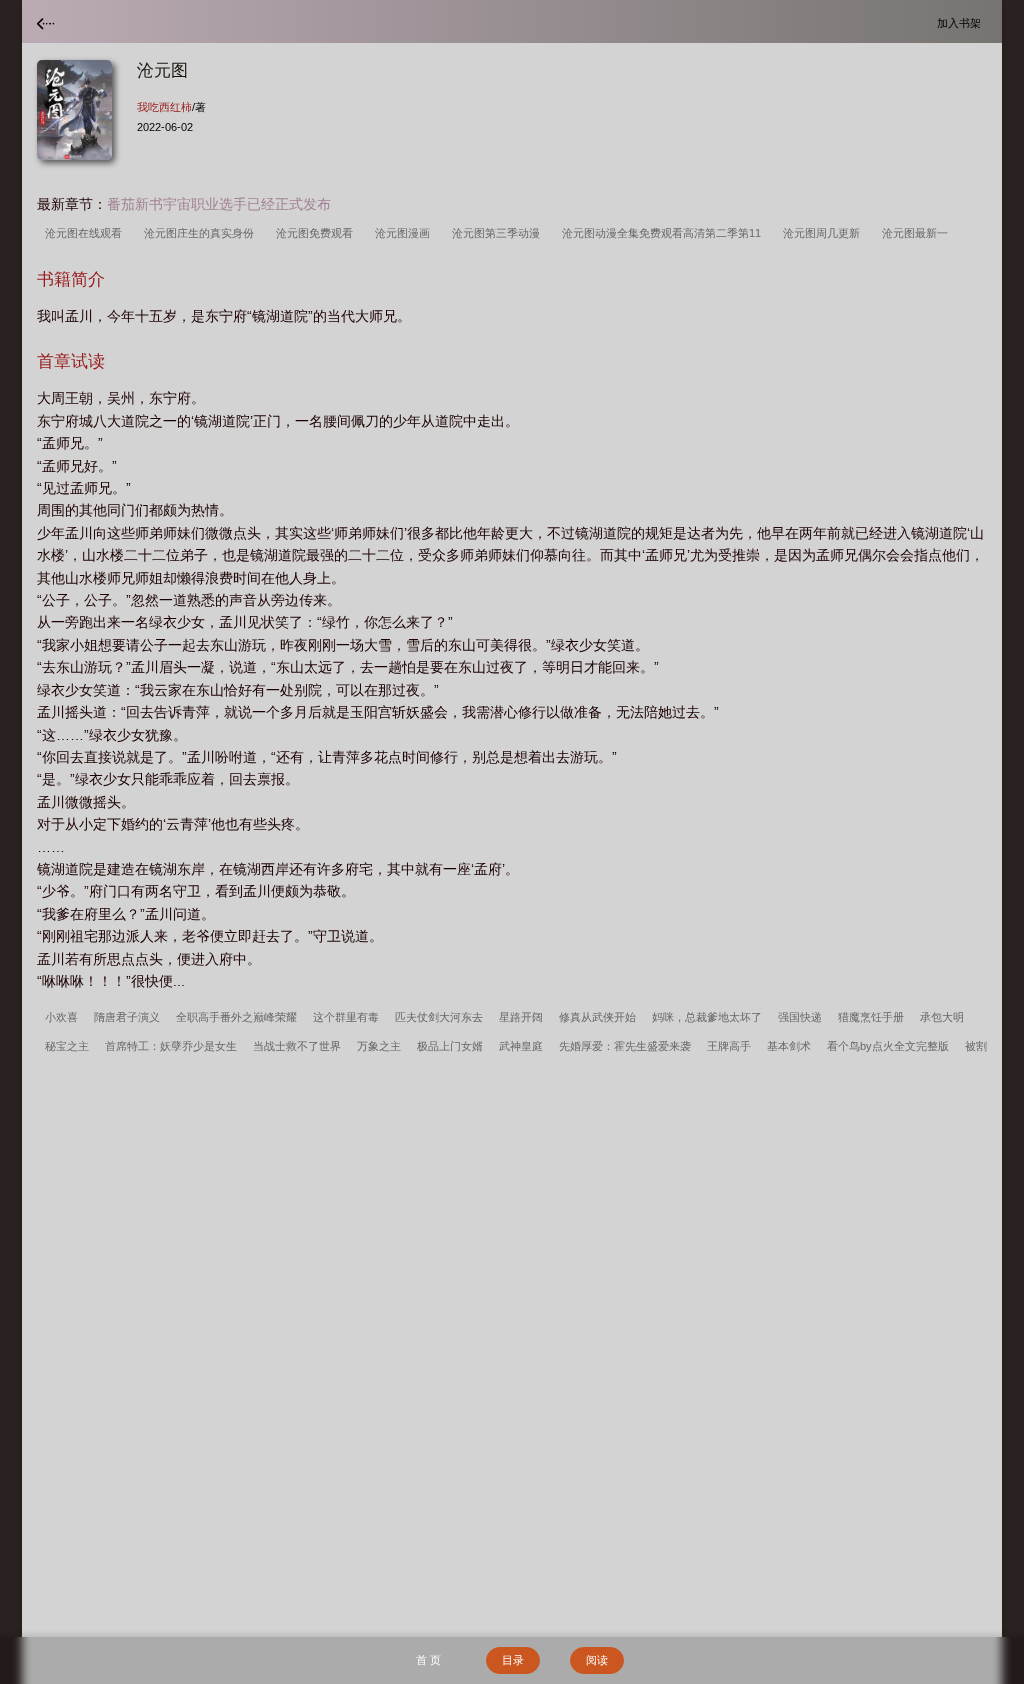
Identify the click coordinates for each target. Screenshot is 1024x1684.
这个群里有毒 (346, 1017)
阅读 (597, 1660)
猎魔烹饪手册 (871, 1017)
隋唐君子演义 (127, 1017)
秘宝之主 (67, 1046)
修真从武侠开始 (597, 1017)
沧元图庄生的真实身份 (202, 233)
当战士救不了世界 (297, 1046)
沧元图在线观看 (86, 233)
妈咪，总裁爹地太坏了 (707, 1017)
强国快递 (800, 1017)
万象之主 (379, 1046)
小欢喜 (61, 1017)
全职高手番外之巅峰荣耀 (236, 1017)
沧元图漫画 (405, 233)
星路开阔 (521, 1017)
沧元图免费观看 (317, 233)
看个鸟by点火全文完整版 (888, 1046)
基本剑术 (789, 1046)
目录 (513, 1660)
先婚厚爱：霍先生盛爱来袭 (625, 1046)
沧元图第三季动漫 (499, 233)
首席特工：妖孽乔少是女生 (171, 1046)
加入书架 (962, 22)
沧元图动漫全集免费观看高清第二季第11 (664, 233)
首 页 (428, 1660)
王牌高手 (729, 1046)
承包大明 (942, 1017)
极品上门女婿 (450, 1046)
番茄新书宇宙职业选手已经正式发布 (219, 204)
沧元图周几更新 (824, 233)
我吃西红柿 (164, 107)
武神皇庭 (521, 1046)
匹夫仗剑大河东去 (439, 1017)
